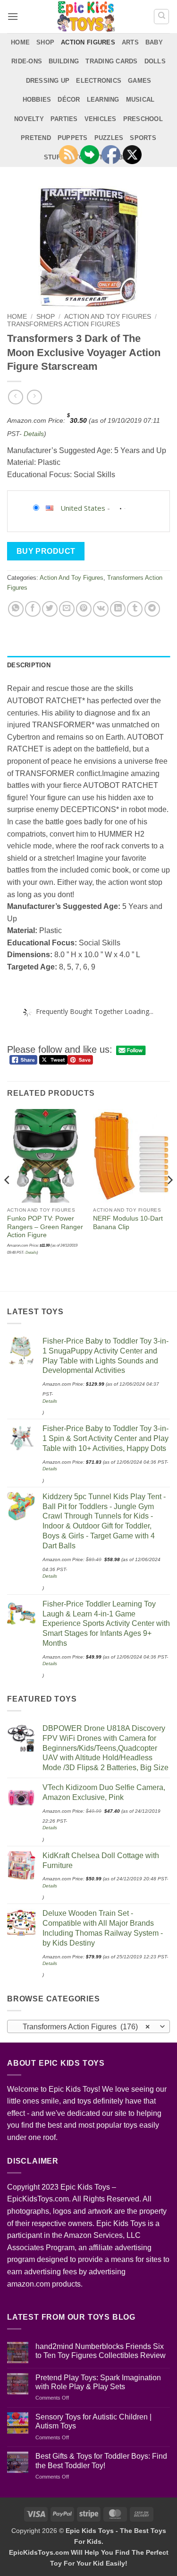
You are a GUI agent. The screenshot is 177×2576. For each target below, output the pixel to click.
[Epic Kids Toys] (86, 17)
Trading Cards (111, 61)
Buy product (46, 551)
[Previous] (8, 1199)
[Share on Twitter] (50, 609)
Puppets (73, 138)
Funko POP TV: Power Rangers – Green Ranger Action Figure (45, 1227)
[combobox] (88, 2026)
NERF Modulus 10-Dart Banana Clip (128, 1223)
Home (20, 42)
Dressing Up (48, 81)
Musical (140, 100)
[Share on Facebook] (33, 609)
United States (83, 508)
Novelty (29, 119)
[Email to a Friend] (67, 609)
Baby (154, 42)
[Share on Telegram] (152, 609)
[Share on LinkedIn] (118, 609)
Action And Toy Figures (108, 317)
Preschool (143, 119)
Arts (130, 42)
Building (64, 61)
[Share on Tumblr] (135, 609)
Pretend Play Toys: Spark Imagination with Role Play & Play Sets (98, 2382)
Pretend (36, 138)
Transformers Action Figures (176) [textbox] (83, 2027)
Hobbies (37, 100)
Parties (64, 119)
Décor (69, 100)
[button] (13, 16)
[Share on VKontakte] (101, 609)
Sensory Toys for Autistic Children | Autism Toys (93, 2421)
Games (139, 81)
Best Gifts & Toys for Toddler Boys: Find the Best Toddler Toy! (101, 2461)
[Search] (161, 17)
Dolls (155, 61)
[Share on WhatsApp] (16, 609)
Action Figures (88, 42)
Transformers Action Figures (63, 324)
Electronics (99, 81)
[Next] (169, 1199)
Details (34, 434)
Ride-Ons (27, 61)
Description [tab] (29, 665)
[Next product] (15, 397)
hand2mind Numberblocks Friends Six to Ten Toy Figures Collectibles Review (101, 2351)
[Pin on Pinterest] (84, 609)
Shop (45, 42)
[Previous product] (34, 397)
